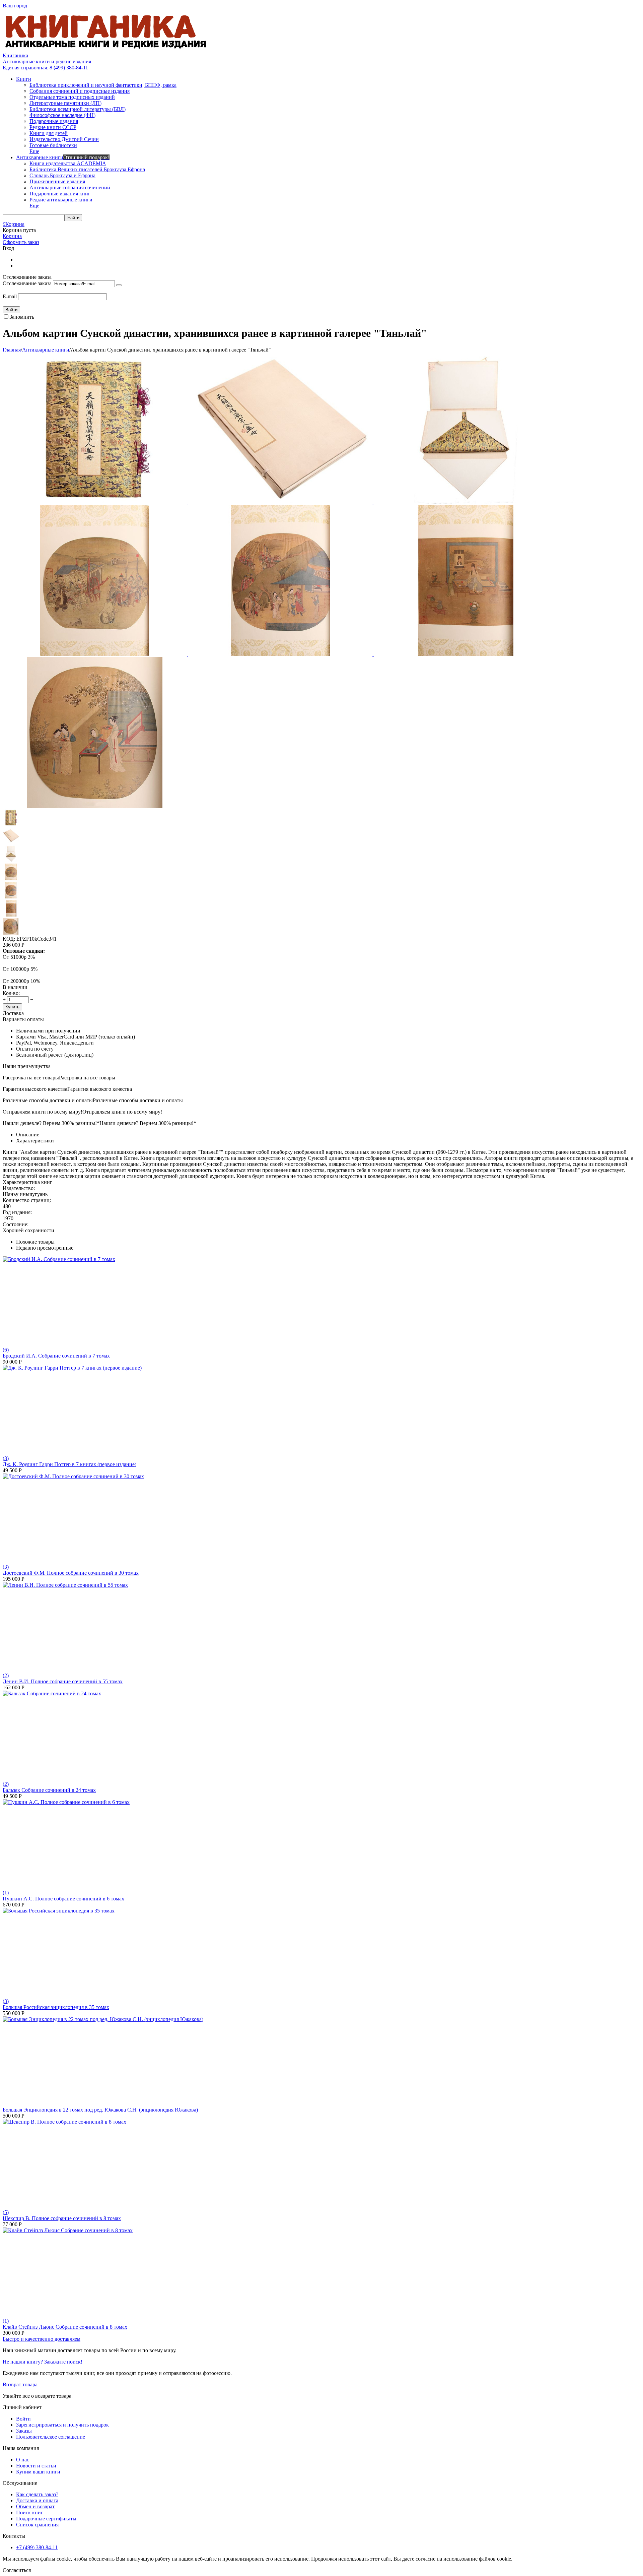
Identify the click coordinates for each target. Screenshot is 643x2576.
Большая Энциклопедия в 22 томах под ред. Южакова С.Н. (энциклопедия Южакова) (100, 2110)
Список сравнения (37, 2525)
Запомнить (22, 317)
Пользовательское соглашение (51, 2437)
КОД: (9, 939)
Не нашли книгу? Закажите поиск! (43, 2362)
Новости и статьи (36, 2466)
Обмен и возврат (35, 2506)
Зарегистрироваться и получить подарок (62, 2425)
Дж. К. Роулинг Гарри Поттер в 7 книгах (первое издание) (69, 1464)
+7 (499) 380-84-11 (37, 2547)
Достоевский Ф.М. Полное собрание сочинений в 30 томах (71, 1573)
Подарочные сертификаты (46, 2519)
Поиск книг (30, 2512)
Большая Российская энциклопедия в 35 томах (56, 2007)
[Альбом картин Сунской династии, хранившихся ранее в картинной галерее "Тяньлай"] (95, 502)
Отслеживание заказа (27, 283)
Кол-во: (11, 993)
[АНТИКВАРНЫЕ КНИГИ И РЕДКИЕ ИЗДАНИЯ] (106, 49)
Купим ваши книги (38, 2472)
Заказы (24, 2431)
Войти (23, 2419)
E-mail (10, 296)
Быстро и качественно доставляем (42, 2339)
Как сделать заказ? (37, 2494)
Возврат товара (20, 2384)
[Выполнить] (119, 285)
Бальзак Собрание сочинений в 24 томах (49, 1790)
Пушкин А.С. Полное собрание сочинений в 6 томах (63, 1899)
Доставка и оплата (37, 2500)
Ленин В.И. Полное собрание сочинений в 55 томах (63, 1681)
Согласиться (17, 2570)
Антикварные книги (46, 350)
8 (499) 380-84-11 (45, 68)
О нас (23, 2460)
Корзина (12, 236)
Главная (12, 350)
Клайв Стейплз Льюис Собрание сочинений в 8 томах (65, 2327)
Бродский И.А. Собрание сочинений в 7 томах (56, 1356)
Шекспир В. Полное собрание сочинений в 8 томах (62, 2218)
